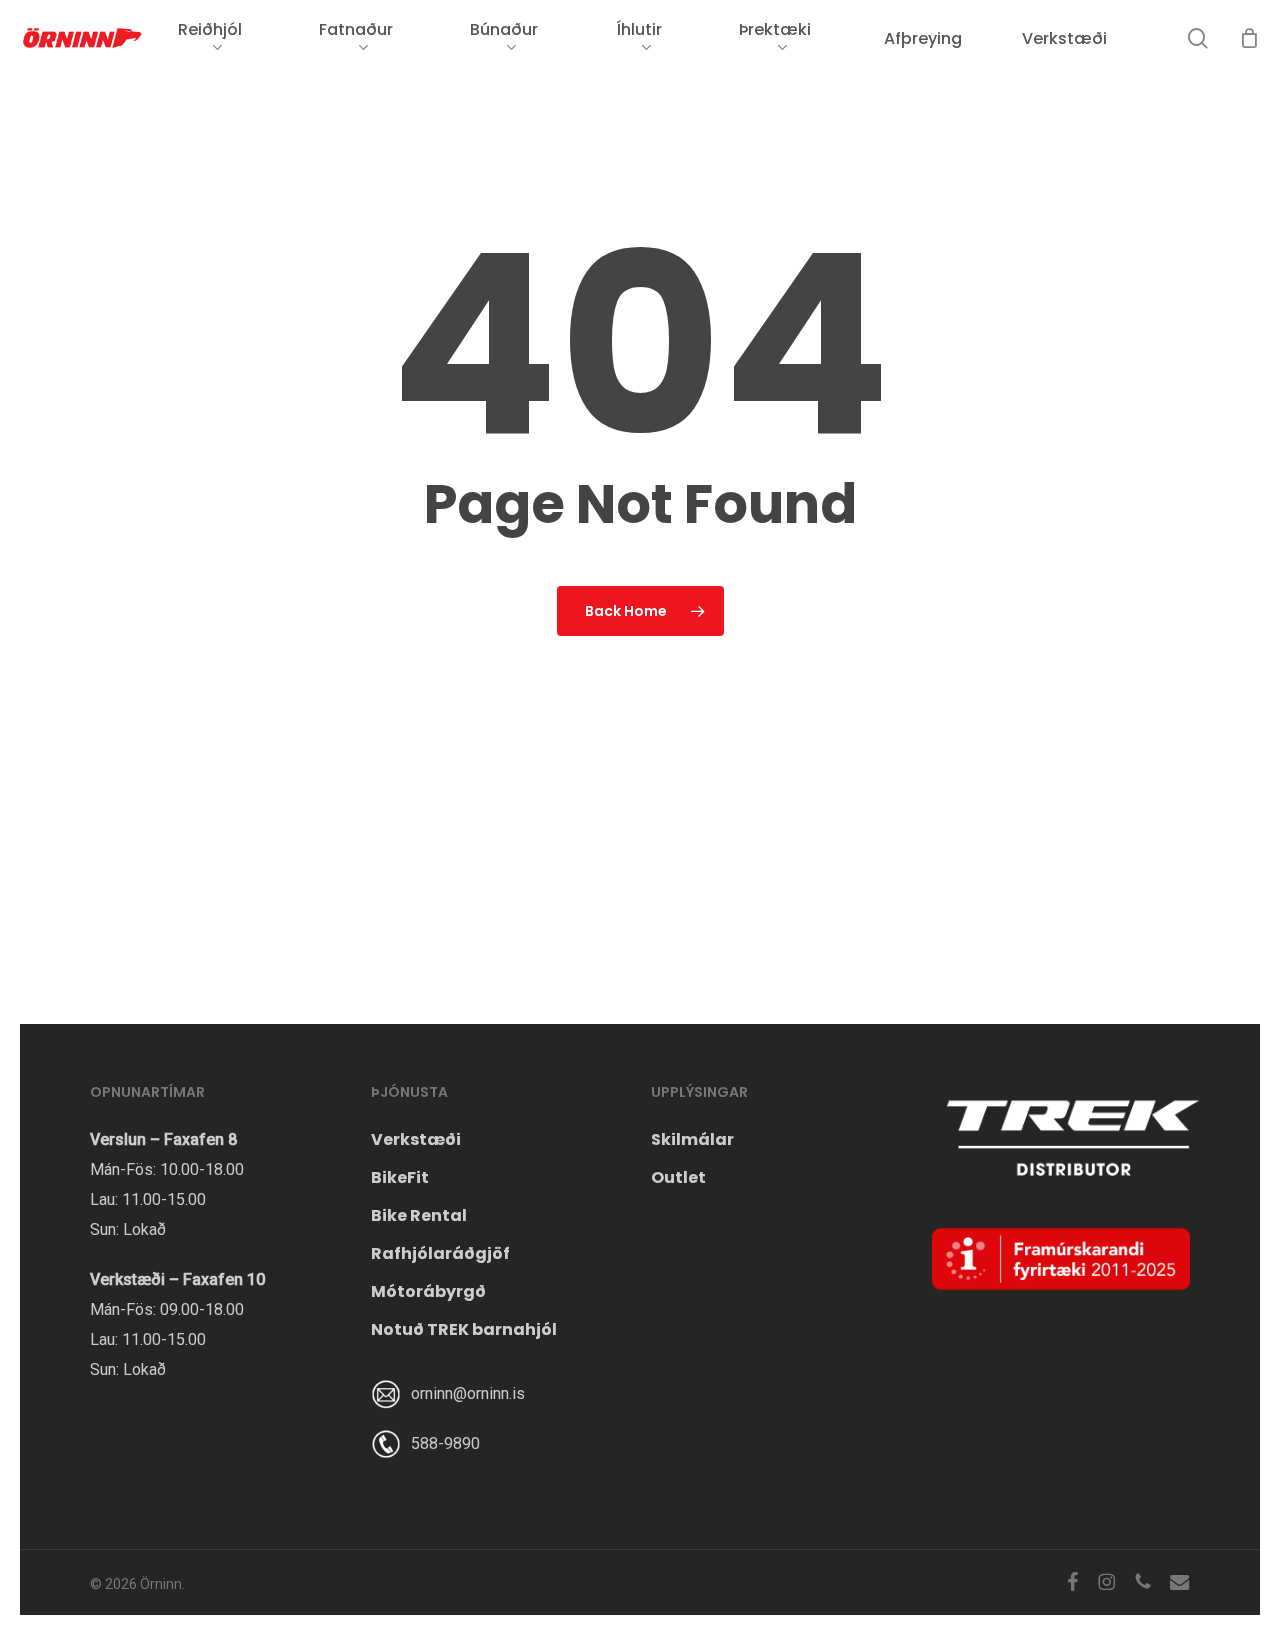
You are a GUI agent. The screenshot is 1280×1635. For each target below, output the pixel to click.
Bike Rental (419, 1215)
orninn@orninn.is (468, 1393)
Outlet (678, 1177)
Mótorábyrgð (428, 1291)
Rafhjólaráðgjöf (440, 1253)
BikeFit (400, 1177)
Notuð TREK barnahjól (464, 1329)
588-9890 (445, 1443)
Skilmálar (692, 1139)
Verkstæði (416, 1139)
